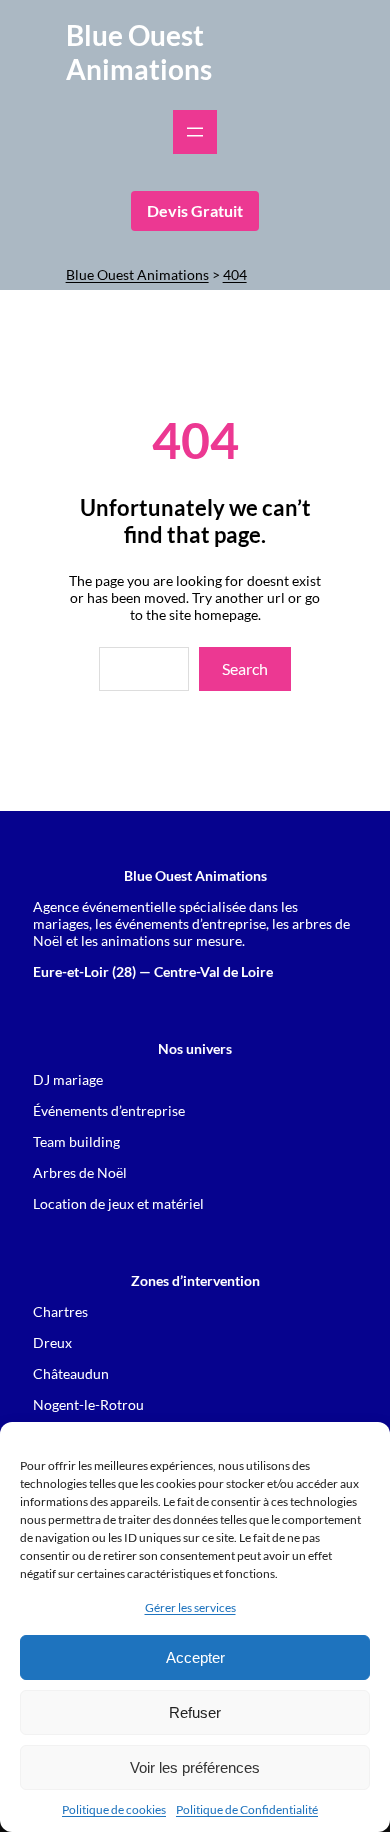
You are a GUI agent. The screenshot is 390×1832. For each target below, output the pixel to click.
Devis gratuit (195, 210)
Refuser (195, 1712)
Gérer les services (190, 1607)
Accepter (195, 1657)
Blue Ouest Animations (139, 52)
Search (245, 668)
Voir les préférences (195, 1767)
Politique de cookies (114, 1809)
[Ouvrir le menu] (195, 132)
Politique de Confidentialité (247, 1809)
